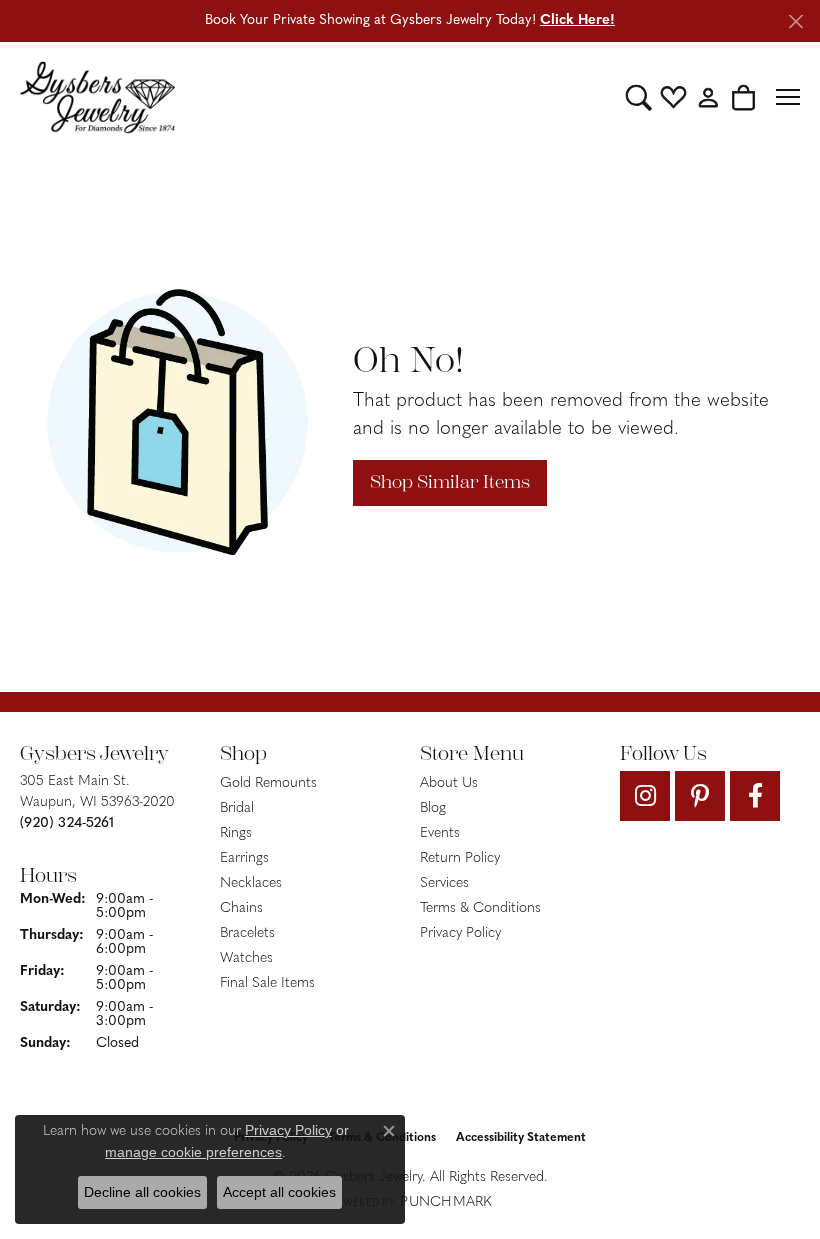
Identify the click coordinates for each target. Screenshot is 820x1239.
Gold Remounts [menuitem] (268, 783)
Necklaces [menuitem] (251, 883)
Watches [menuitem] (246, 958)
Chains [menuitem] (241, 908)
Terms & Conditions (480, 908)
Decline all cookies (142, 1192)
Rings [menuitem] (236, 833)
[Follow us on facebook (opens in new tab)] (755, 796)
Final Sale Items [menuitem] (267, 983)
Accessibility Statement (521, 1138)
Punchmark (446, 1202)
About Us (449, 783)
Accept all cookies (279, 1192)
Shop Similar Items (450, 482)
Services (444, 883)
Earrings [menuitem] (244, 858)
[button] (638, 97)
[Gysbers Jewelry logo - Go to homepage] (97, 97)
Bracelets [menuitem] (247, 933)
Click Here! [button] (577, 20)
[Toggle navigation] (788, 97)
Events (440, 833)
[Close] (795, 21)
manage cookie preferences (193, 1152)
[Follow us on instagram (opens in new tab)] (645, 796)
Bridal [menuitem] (237, 808)
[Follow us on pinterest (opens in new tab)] (700, 796)
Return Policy (460, 858)
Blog (433, 808)
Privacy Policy (460, 933)
